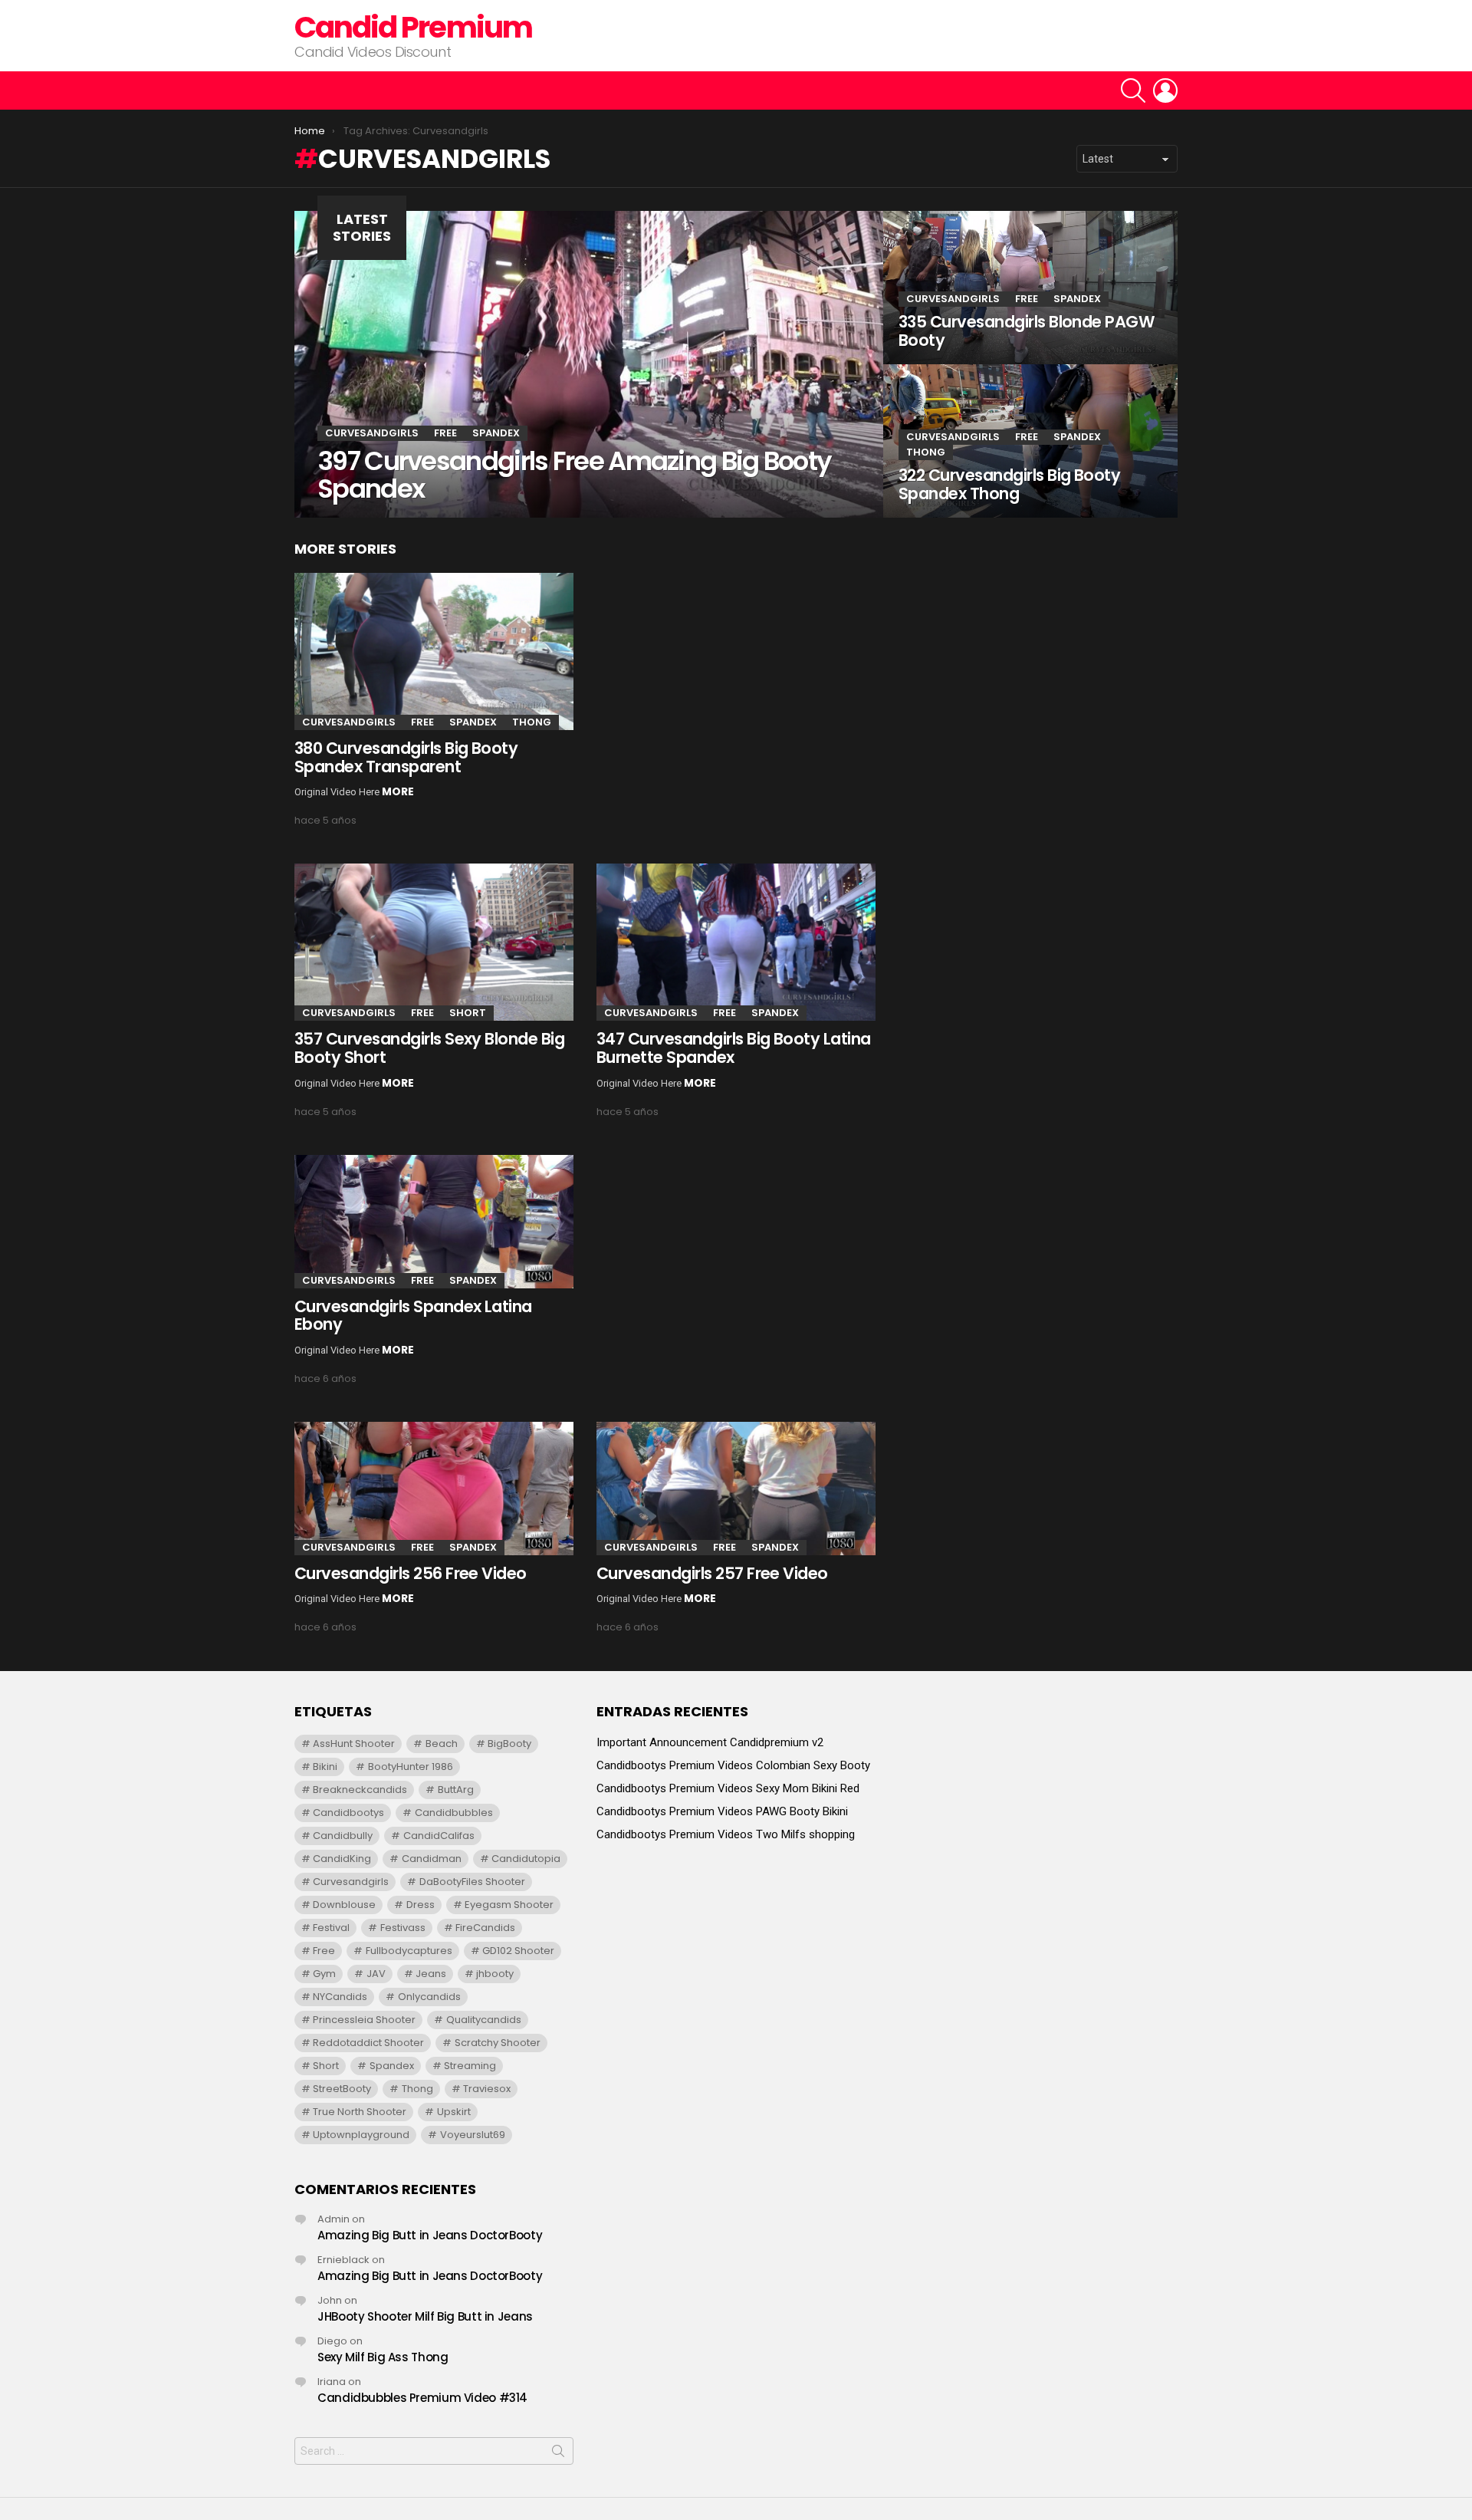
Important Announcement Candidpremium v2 (710, 1742)
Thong (926, 452)
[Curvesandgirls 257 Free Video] (736, 1489)
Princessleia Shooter (364, 2020)
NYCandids (340, 1997)
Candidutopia (526, 1859)
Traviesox (487, 2089)
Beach (442, 1744)
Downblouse (344, 1905)
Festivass (403, 1928)
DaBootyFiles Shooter (472, 1882)
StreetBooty (342, 2089)
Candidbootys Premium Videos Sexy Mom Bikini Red (728, 1788)
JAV (376, 1974)
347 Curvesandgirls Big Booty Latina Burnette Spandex (734, 1048)
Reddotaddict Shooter (368, 2043)
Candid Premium (413, 27)
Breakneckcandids (360, 1790)
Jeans (431, 1974)
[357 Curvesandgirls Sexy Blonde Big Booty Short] (434, 942)
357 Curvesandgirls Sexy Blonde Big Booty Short (429, 1048)
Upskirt (454, 2112)
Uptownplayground (361, 2135)
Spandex (496, 433)
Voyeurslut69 (473, 2135)
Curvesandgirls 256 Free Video (411, 1573)
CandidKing (342, 1859)
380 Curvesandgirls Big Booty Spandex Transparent (406, 757)
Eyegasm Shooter (509, 1905)
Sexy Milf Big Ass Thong (383, 2357)
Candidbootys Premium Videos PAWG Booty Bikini (722, 1811)
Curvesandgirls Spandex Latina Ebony (413, 1316)
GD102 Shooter (518, 1951)
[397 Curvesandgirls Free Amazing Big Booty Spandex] (589, 364)
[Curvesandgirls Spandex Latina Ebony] (434, 1222)
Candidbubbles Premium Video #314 (422, 2398)
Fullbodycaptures (409, 1951)
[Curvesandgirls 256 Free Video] (434, 1489)
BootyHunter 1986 (411, 1767)
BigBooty (509, 1744)
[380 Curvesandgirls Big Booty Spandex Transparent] (434, 651)
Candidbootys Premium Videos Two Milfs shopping (726, 1834)
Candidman (432, 1859)
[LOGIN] (1165, 90)
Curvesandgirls (372, 433)
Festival (331, 1928)
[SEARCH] (1133, 90)
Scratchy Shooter (498, 2043)
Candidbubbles (454, 1813)
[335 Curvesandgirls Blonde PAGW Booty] (1030, 288)
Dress (421, 1905)
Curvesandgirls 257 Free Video (712, 1573)
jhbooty (495, 1974)
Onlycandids (429, 1997)
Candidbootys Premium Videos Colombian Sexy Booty (733, 1765)
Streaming (470, 2066)
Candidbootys (348, 1813)
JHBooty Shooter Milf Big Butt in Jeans (425, 2316)
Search (558, 2454)
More (398, 791)
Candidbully (343, 1836)
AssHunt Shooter (354, 1744)
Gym (324, 1974)
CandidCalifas (439, 1836)
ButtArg (456, 1790)
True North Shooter (360, 2112)
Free (445, 433)
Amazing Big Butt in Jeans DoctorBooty (430, 2235)
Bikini (325, 1767)
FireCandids (485, 1928)
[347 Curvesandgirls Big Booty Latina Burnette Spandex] (736, 942)
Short (468, 1013)
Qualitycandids (484, 2020)
